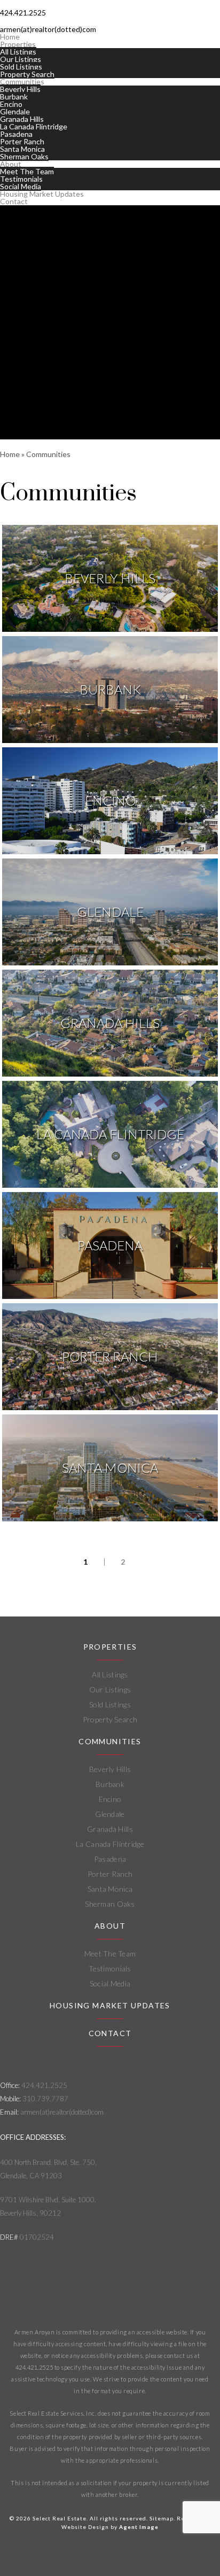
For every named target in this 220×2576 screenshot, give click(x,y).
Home (10, 37)
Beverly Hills (20, 89)
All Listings (18, 52)
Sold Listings (21, 67)
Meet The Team (27, 171)
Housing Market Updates (42, 194)
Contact (14, 201)
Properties (18, 44)
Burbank (14, 96)
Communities (22, 82)
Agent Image (139, 2527)
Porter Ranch (22, 141)
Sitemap (162, 2518)
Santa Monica (22, 149)
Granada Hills (22, 119)
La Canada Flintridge (34, 126)
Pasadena (16, 134)
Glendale (15, 111)
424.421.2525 (44, 2085)
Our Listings (21, 59)
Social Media (21, 186)
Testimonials (21, 179)
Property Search (27, 74)
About (11, 164)
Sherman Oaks (24, 156)
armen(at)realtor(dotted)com (62, 2112)
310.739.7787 (45, 2099)
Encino (11, 104)
